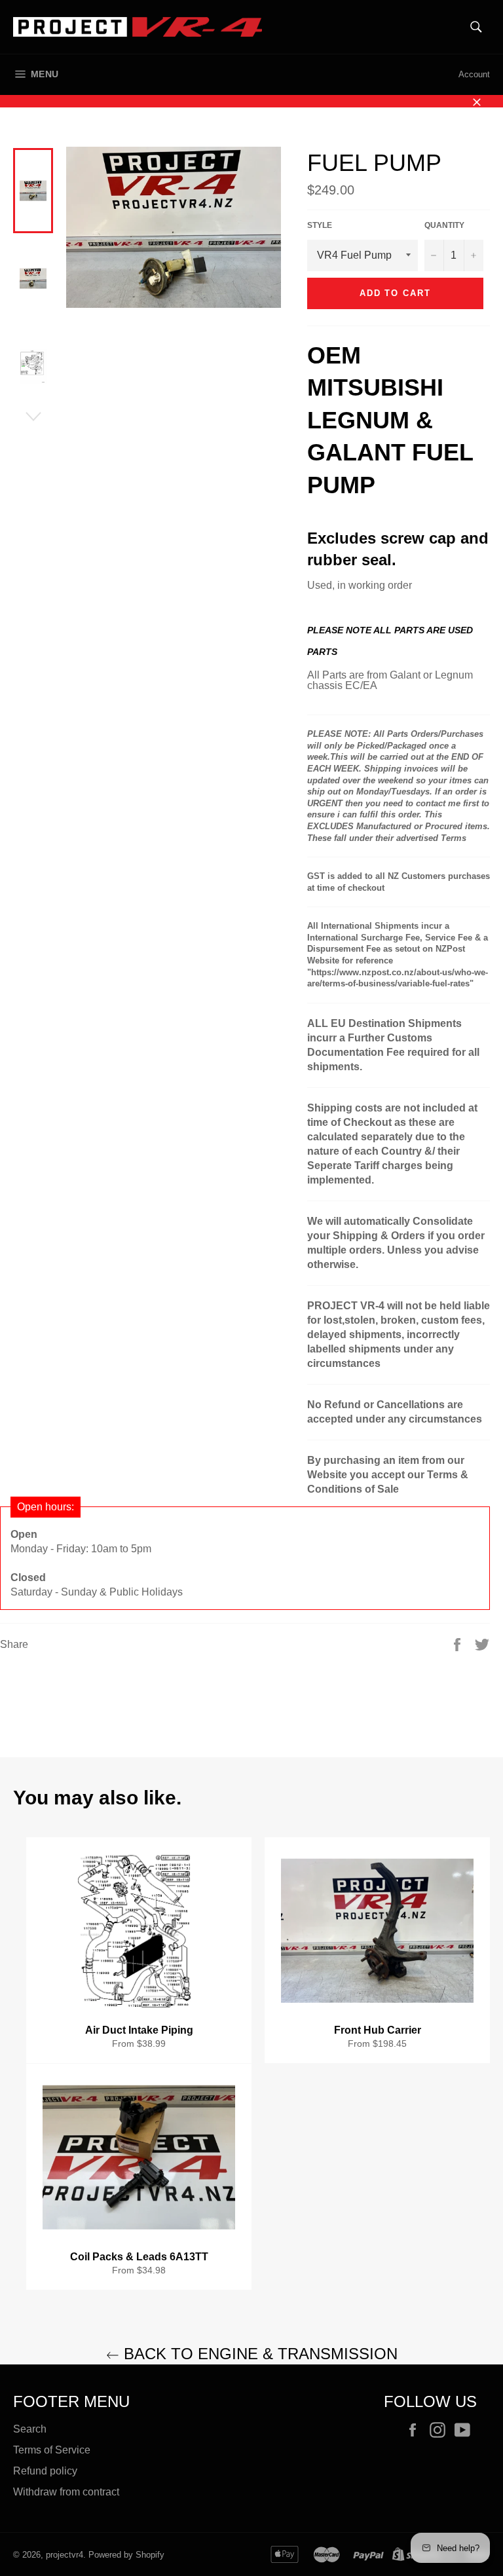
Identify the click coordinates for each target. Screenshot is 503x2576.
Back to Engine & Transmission (258, 2354)
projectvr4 (65, 2555)
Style (320, 225)
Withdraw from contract (66, 2492)
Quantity (444, 225)
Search (30, 2429)
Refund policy (45, 2471)
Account (474, 74)
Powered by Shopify (126, 2555)
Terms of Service (52, 2450)
